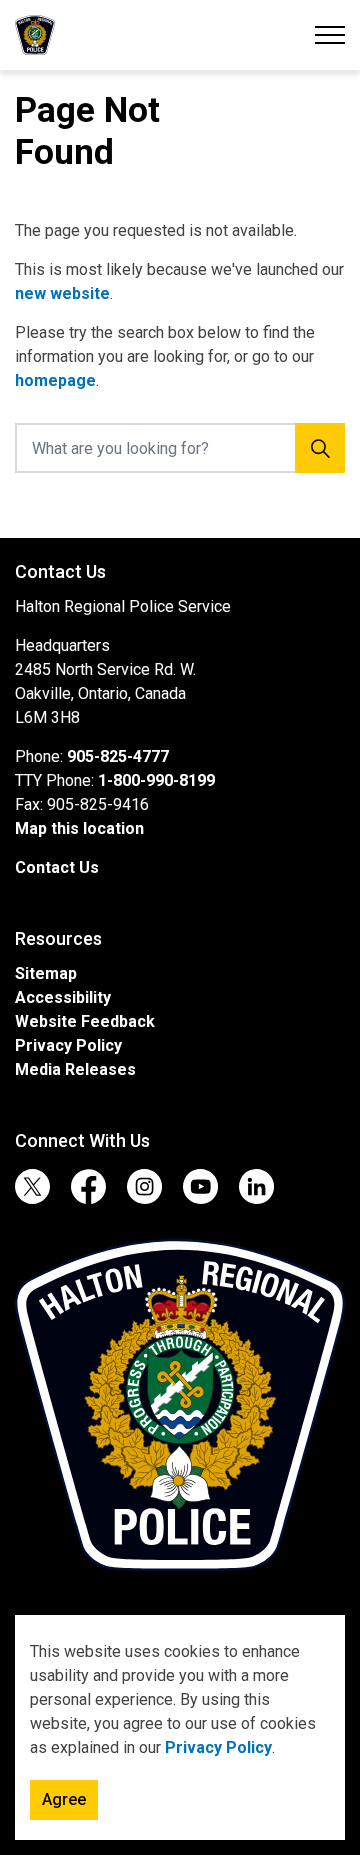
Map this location (79, 828)
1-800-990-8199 (156, 780)
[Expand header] (330, 35)
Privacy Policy (218, 1747)
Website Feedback (85, 1021)
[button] (180, 1405)
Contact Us (57, 867)
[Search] (320, 448)
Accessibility (63, 997)
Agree (64, 1799)
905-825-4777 (118, 756)
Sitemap (46, 973)
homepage (55, 380)
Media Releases (75, 1069)
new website (62, 293)
